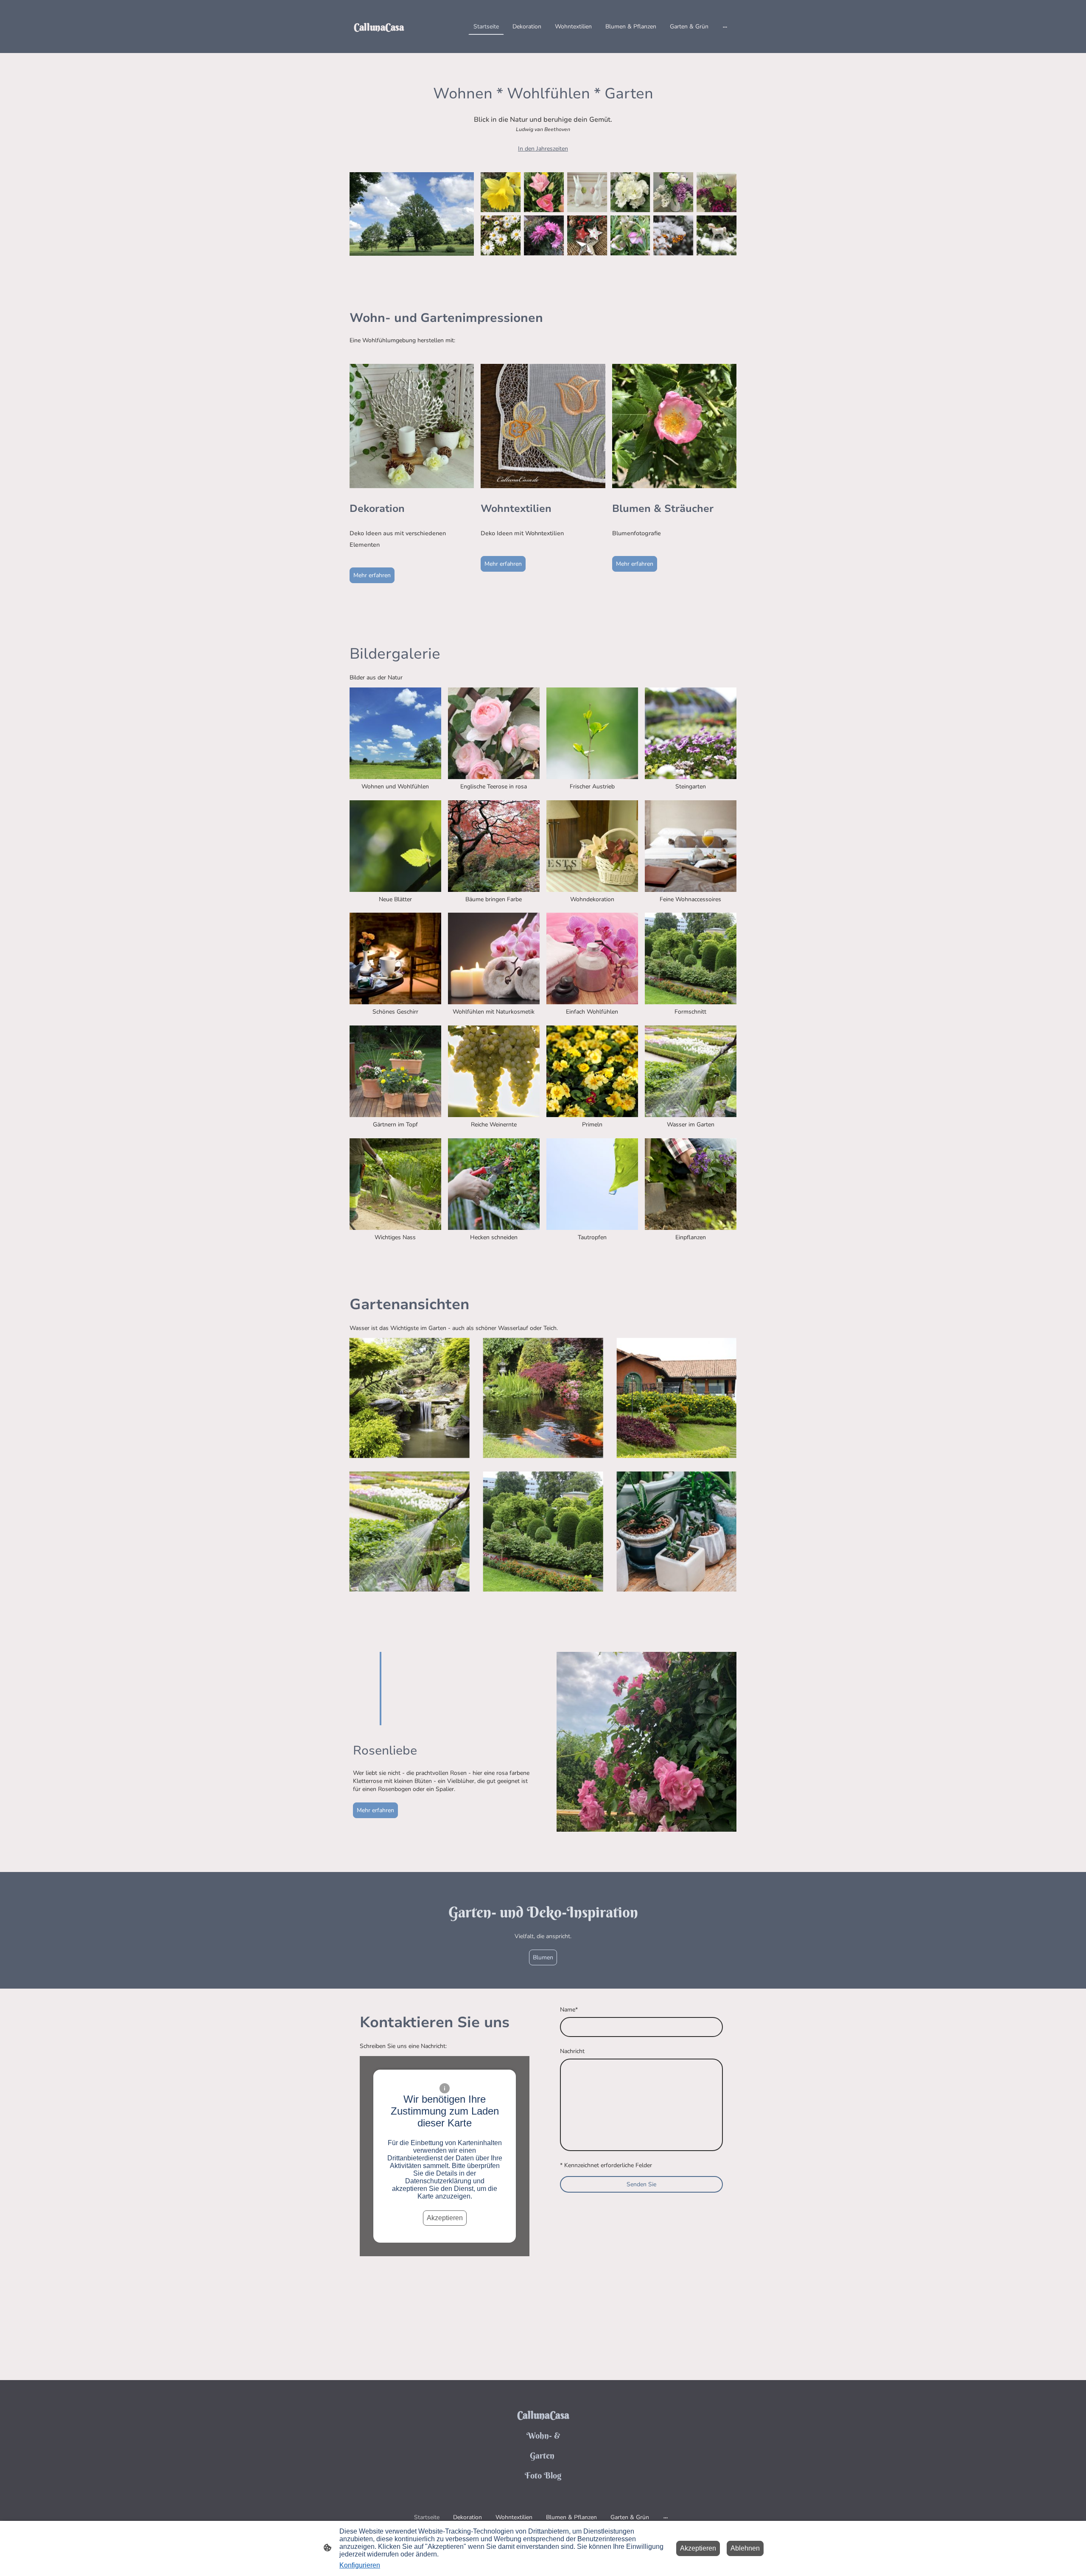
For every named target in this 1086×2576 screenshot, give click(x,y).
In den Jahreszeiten (543, 149)
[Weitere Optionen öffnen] (725, 27)
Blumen (543, 1957)
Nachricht (572, 2051)
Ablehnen (745, 2548)
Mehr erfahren (372, 575)
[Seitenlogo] (379, 43)
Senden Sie (641, 2184)
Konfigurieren (360, 2565)
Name (569, 2010)
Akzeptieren (445, 2218)
